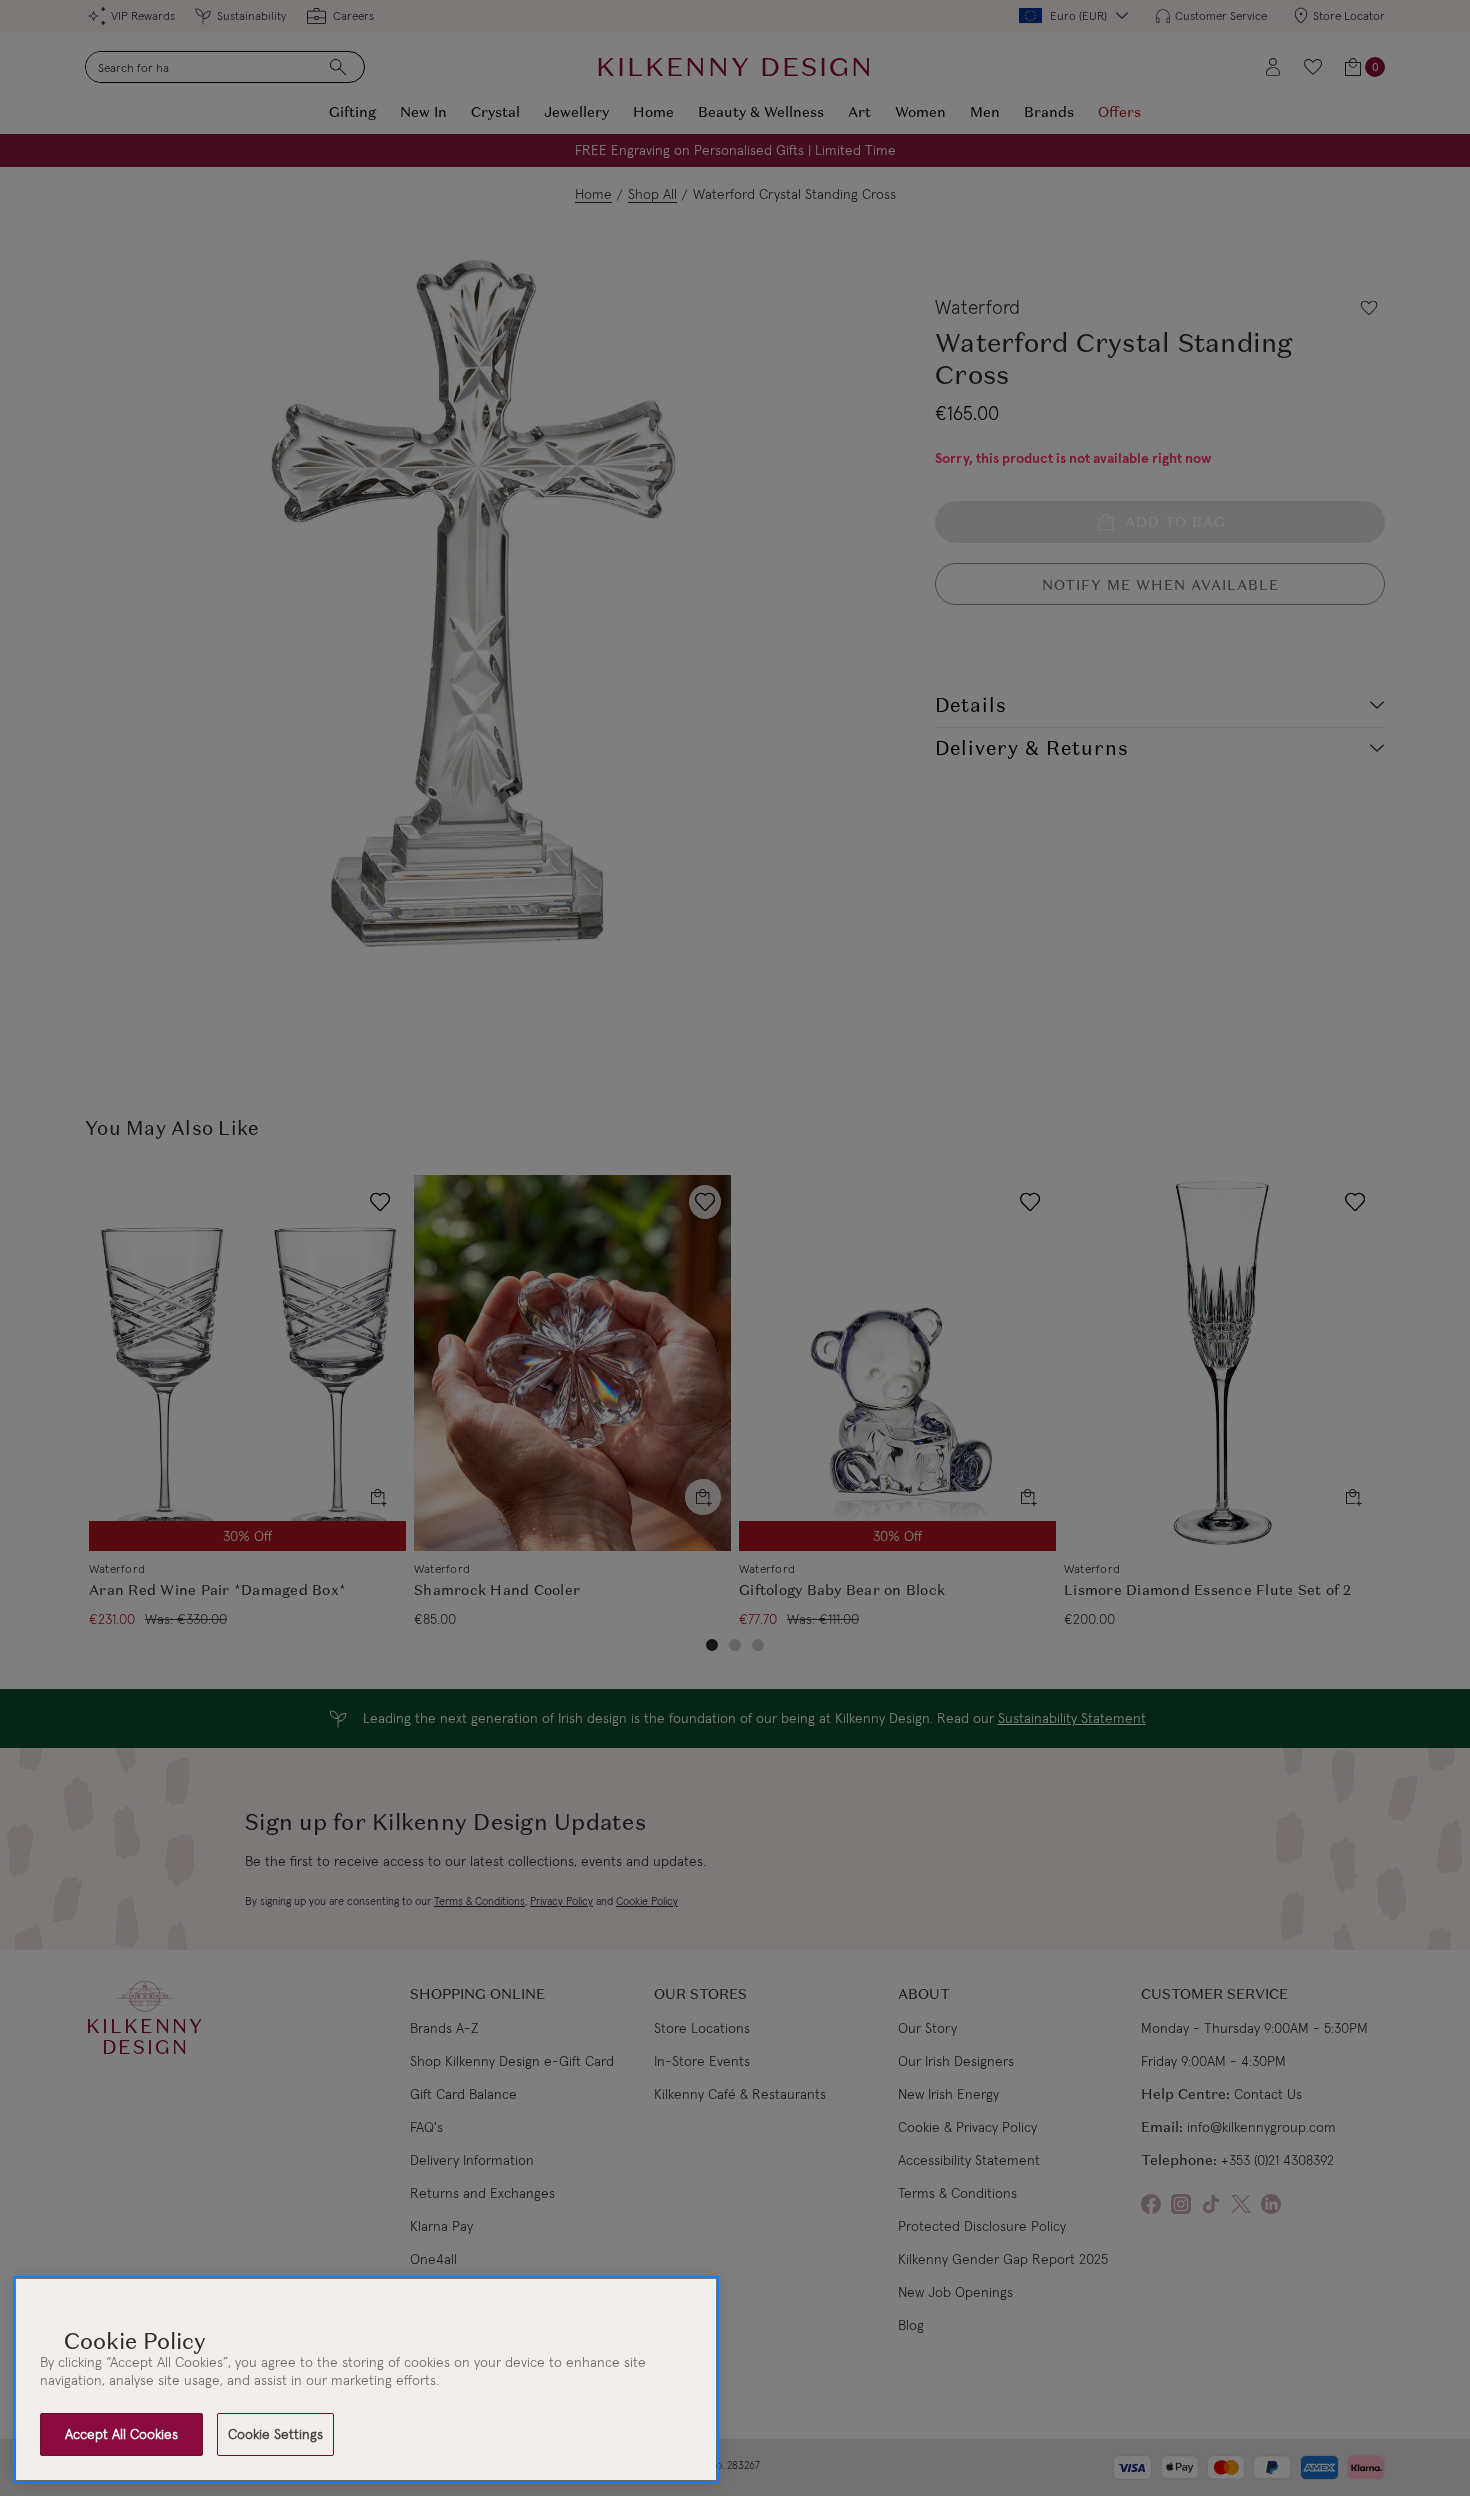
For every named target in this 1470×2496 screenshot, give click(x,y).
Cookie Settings (275, 2434)
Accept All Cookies (121, 2434)
